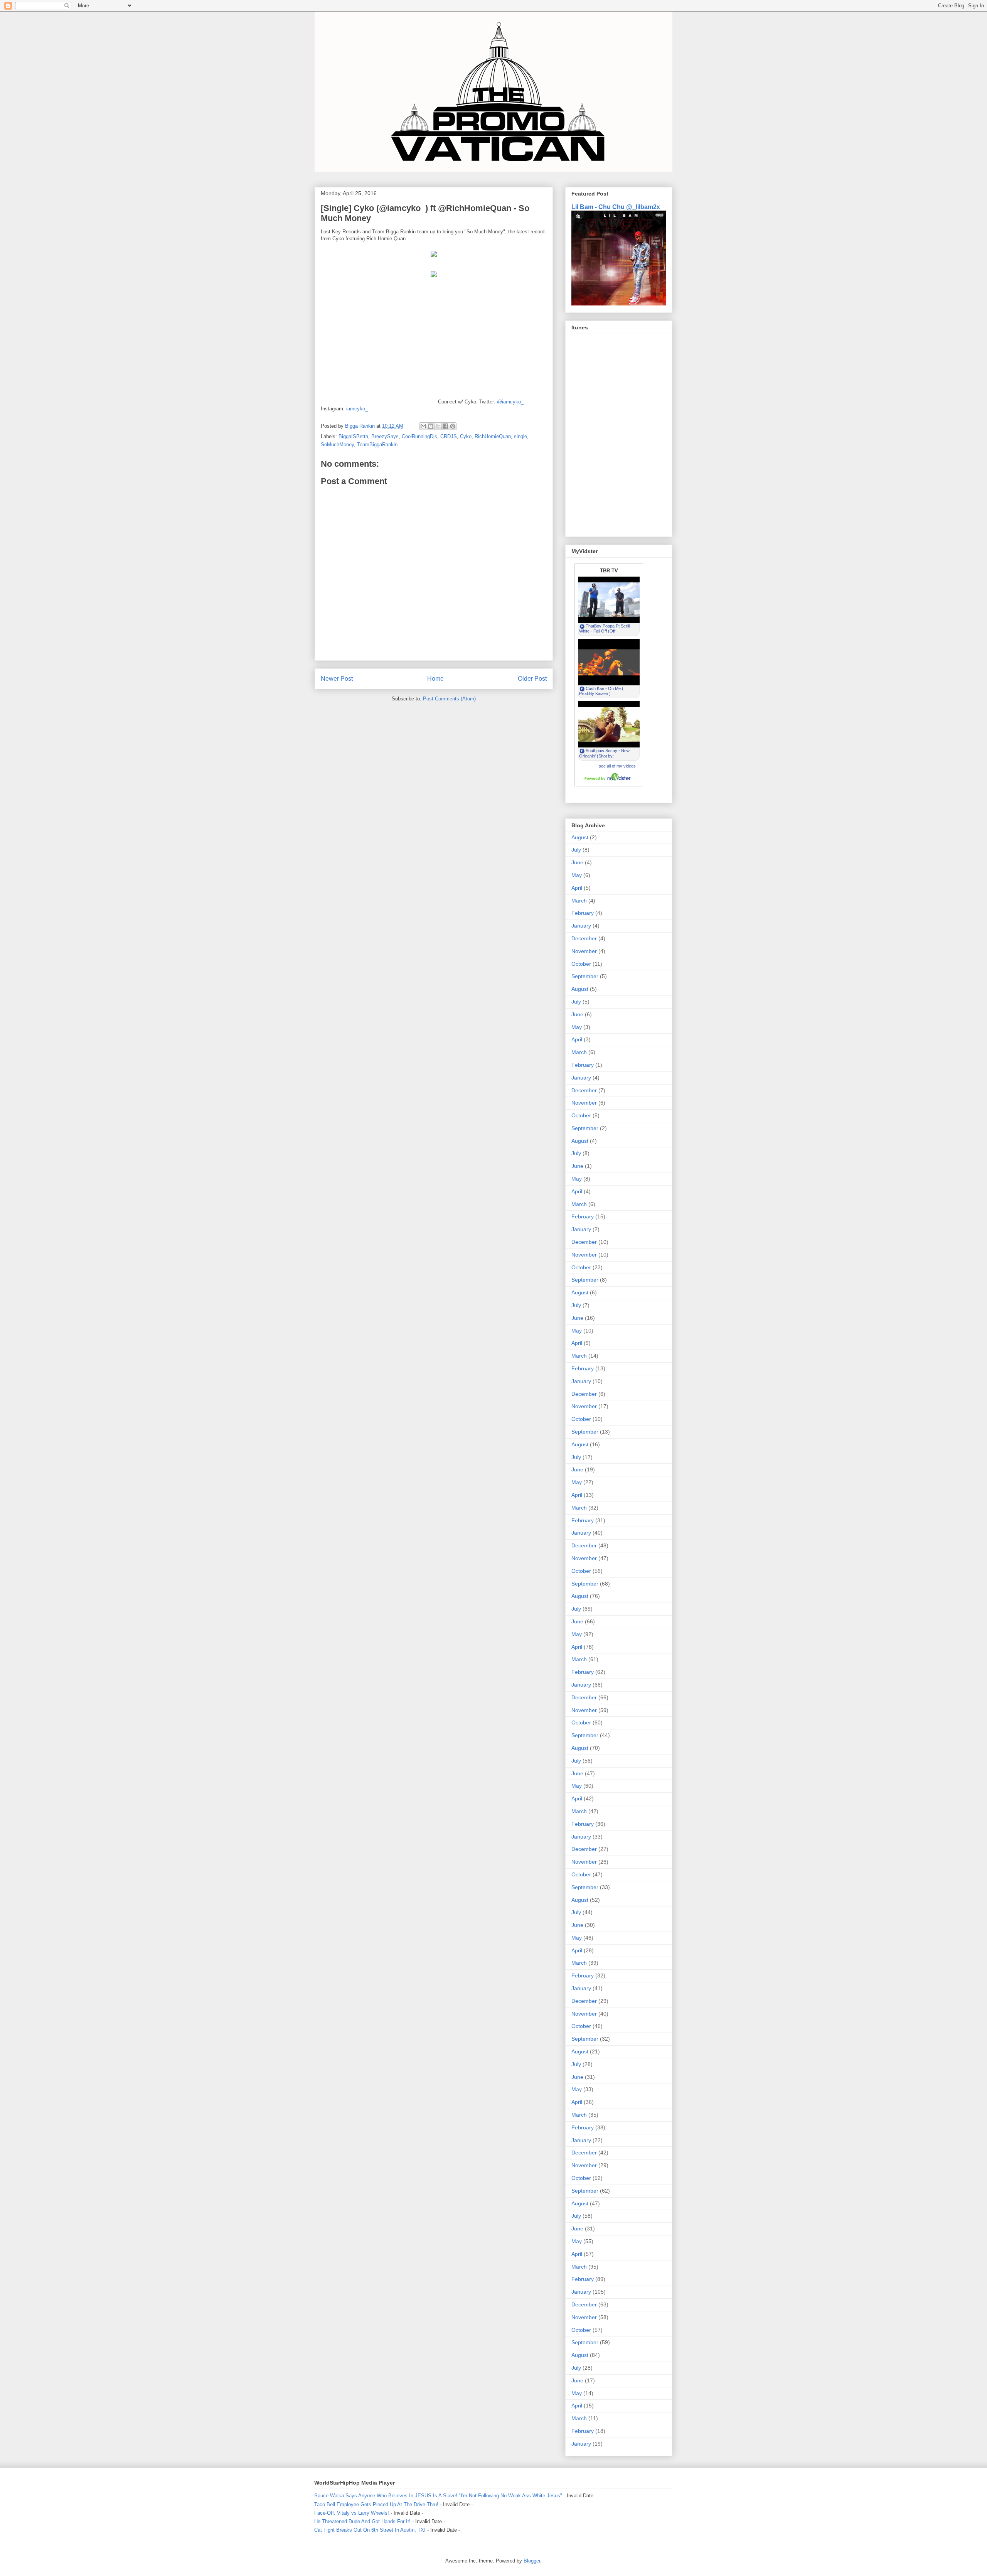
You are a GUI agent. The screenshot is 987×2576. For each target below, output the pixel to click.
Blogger (532, 2561)
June (577, 862)
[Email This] (423, 426)
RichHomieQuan (493, 436)
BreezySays (385, 436)
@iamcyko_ (510, 402)
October (581, 964)
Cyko (466, 436)
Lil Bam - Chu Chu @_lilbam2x (616, 207)
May (577, 875)
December (584, 938)
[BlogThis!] (431, 426)
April (577, 888)
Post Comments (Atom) (449, 699)
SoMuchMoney (337, 445)
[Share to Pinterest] (453, 426)
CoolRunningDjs (419, 436)
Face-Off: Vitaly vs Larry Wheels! (352, 2513)
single (520, 436)
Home (435, 679)
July (576, 850)
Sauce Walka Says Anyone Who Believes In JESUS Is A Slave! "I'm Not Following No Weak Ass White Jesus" (438, 2496)
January (581, 926)
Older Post (532, 679)
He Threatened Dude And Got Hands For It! (362, 2521)
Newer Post (337, 679)
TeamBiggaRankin (377, 445)
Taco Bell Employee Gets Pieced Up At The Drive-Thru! (376, 2504)
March (579, 901)
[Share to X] (438, 426)
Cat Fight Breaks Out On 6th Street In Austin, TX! (370, 2530)
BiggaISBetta (353, 436)
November (584, 951)
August (580, 837)
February (583, 913)
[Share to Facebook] (445, 426)
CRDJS (449, 436)
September (585, 976)
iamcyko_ (357, 409)
